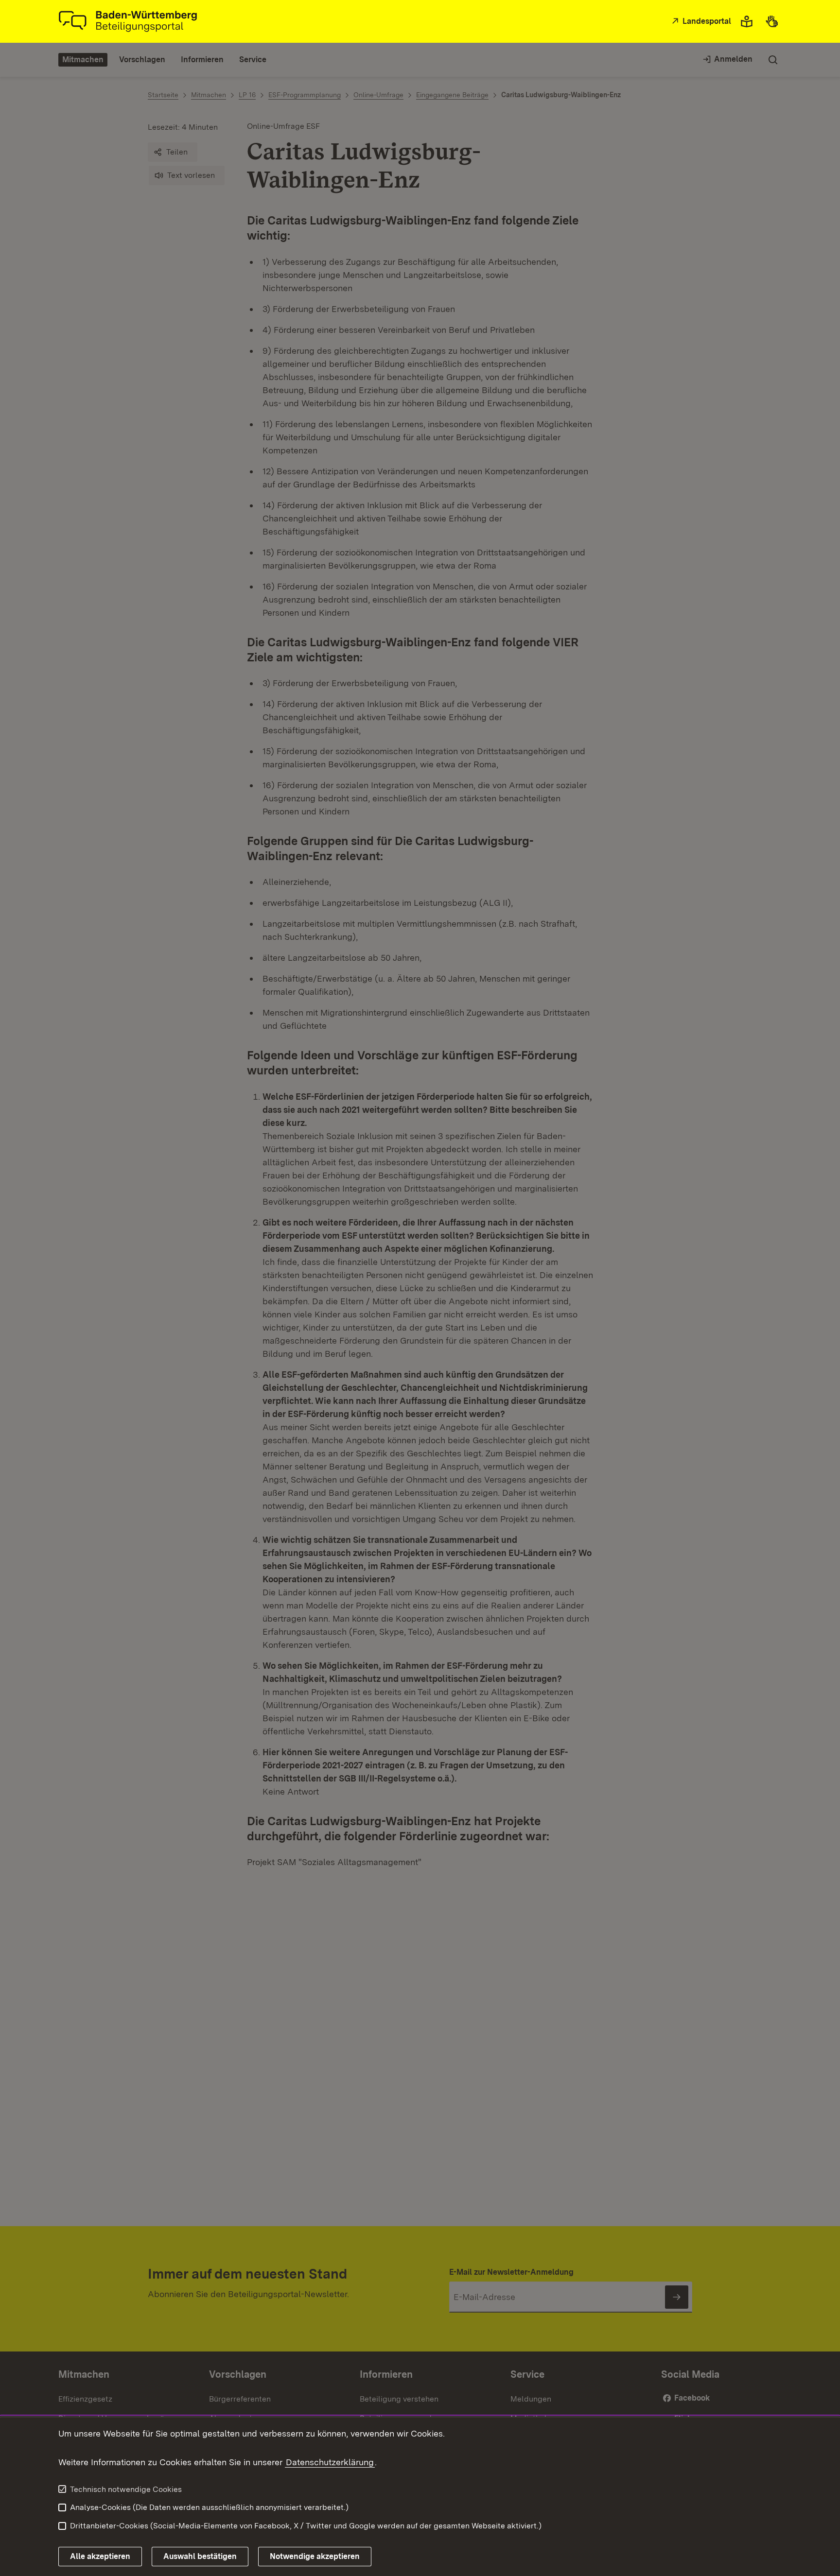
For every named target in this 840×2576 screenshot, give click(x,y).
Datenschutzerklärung (330, 2462)
